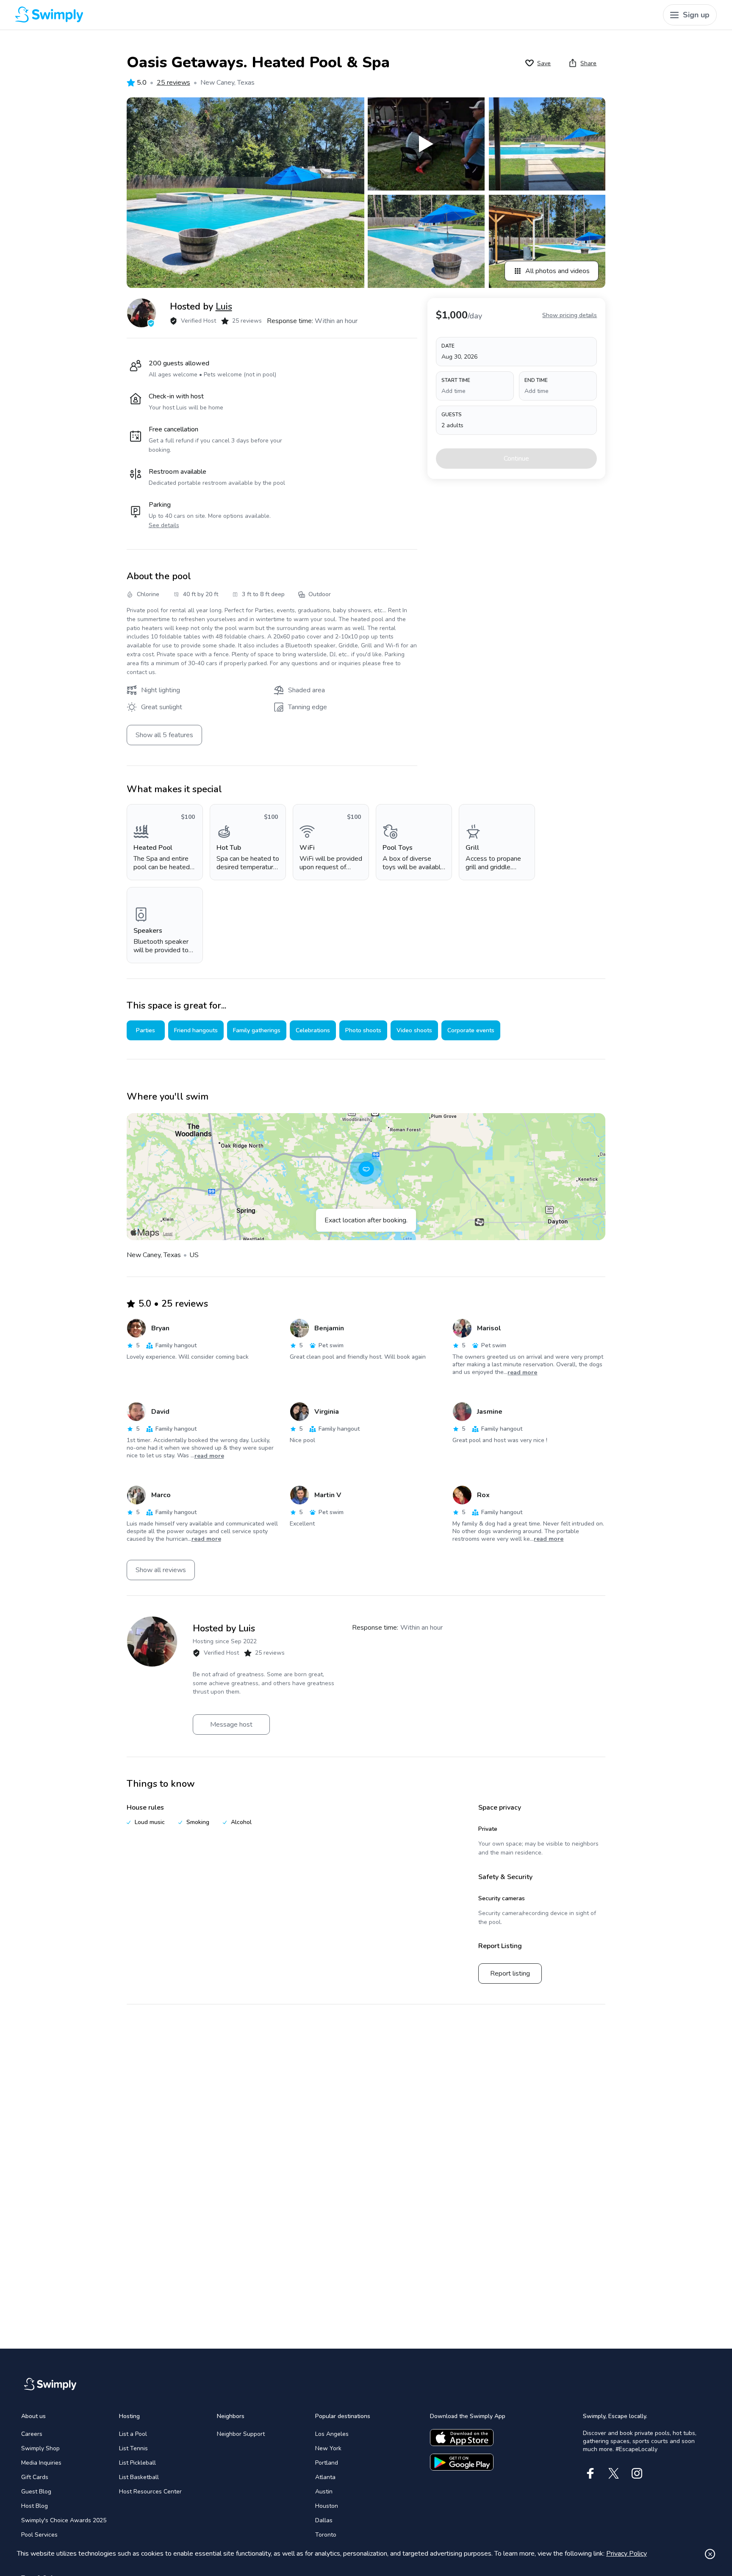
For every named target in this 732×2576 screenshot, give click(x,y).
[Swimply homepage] (193, 15)
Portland (327, 2463)
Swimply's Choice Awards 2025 (64, 2520)
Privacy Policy (627, 2554)
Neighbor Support (241, 2434)
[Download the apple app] (462, 2438)
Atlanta (325, 2477)
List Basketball (139, 2477)
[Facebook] (590, 2473)
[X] (614, 2473)
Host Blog (35, 2506)
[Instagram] (637, 2473)
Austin (324, 2492)
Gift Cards (35, 2477)
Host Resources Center (150, 2492)
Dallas (324, 2520)
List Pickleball (137, 2463)
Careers (32, 2434)
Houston (327, 2506)
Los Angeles (332, 2434)
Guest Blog (36, 2492)
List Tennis (133, 2448)
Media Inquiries (41, 2463)
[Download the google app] (462, 2462)
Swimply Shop (40, 2448)
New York (328, 2448)
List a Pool (133, 2434)
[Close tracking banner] (710, 2554)
